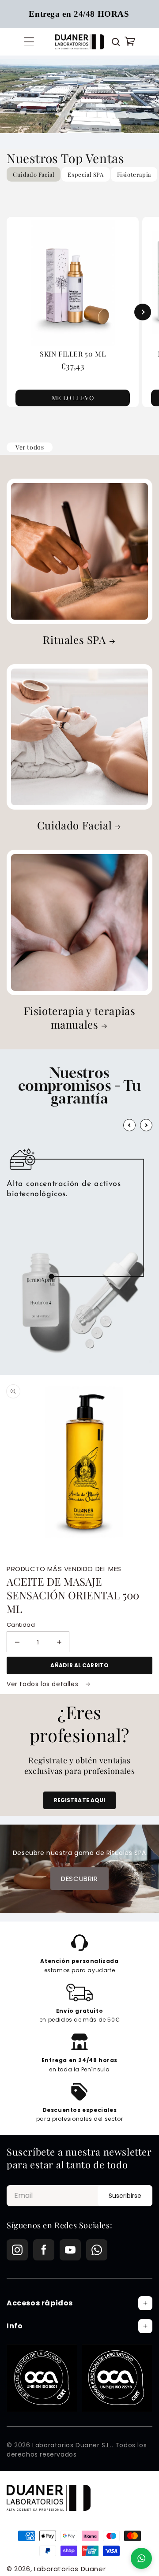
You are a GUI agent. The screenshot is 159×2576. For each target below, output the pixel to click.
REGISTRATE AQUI (80, 1800)
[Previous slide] (16, 312)
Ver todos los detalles (44, 1684)
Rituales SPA (74, 640)
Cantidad (21, 1625)
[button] (29, 42)
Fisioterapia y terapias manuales (80, 1018)
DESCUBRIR (79, 1879)
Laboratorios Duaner (70, 2569)
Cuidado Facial (74, 825)
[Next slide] (143, 312)
